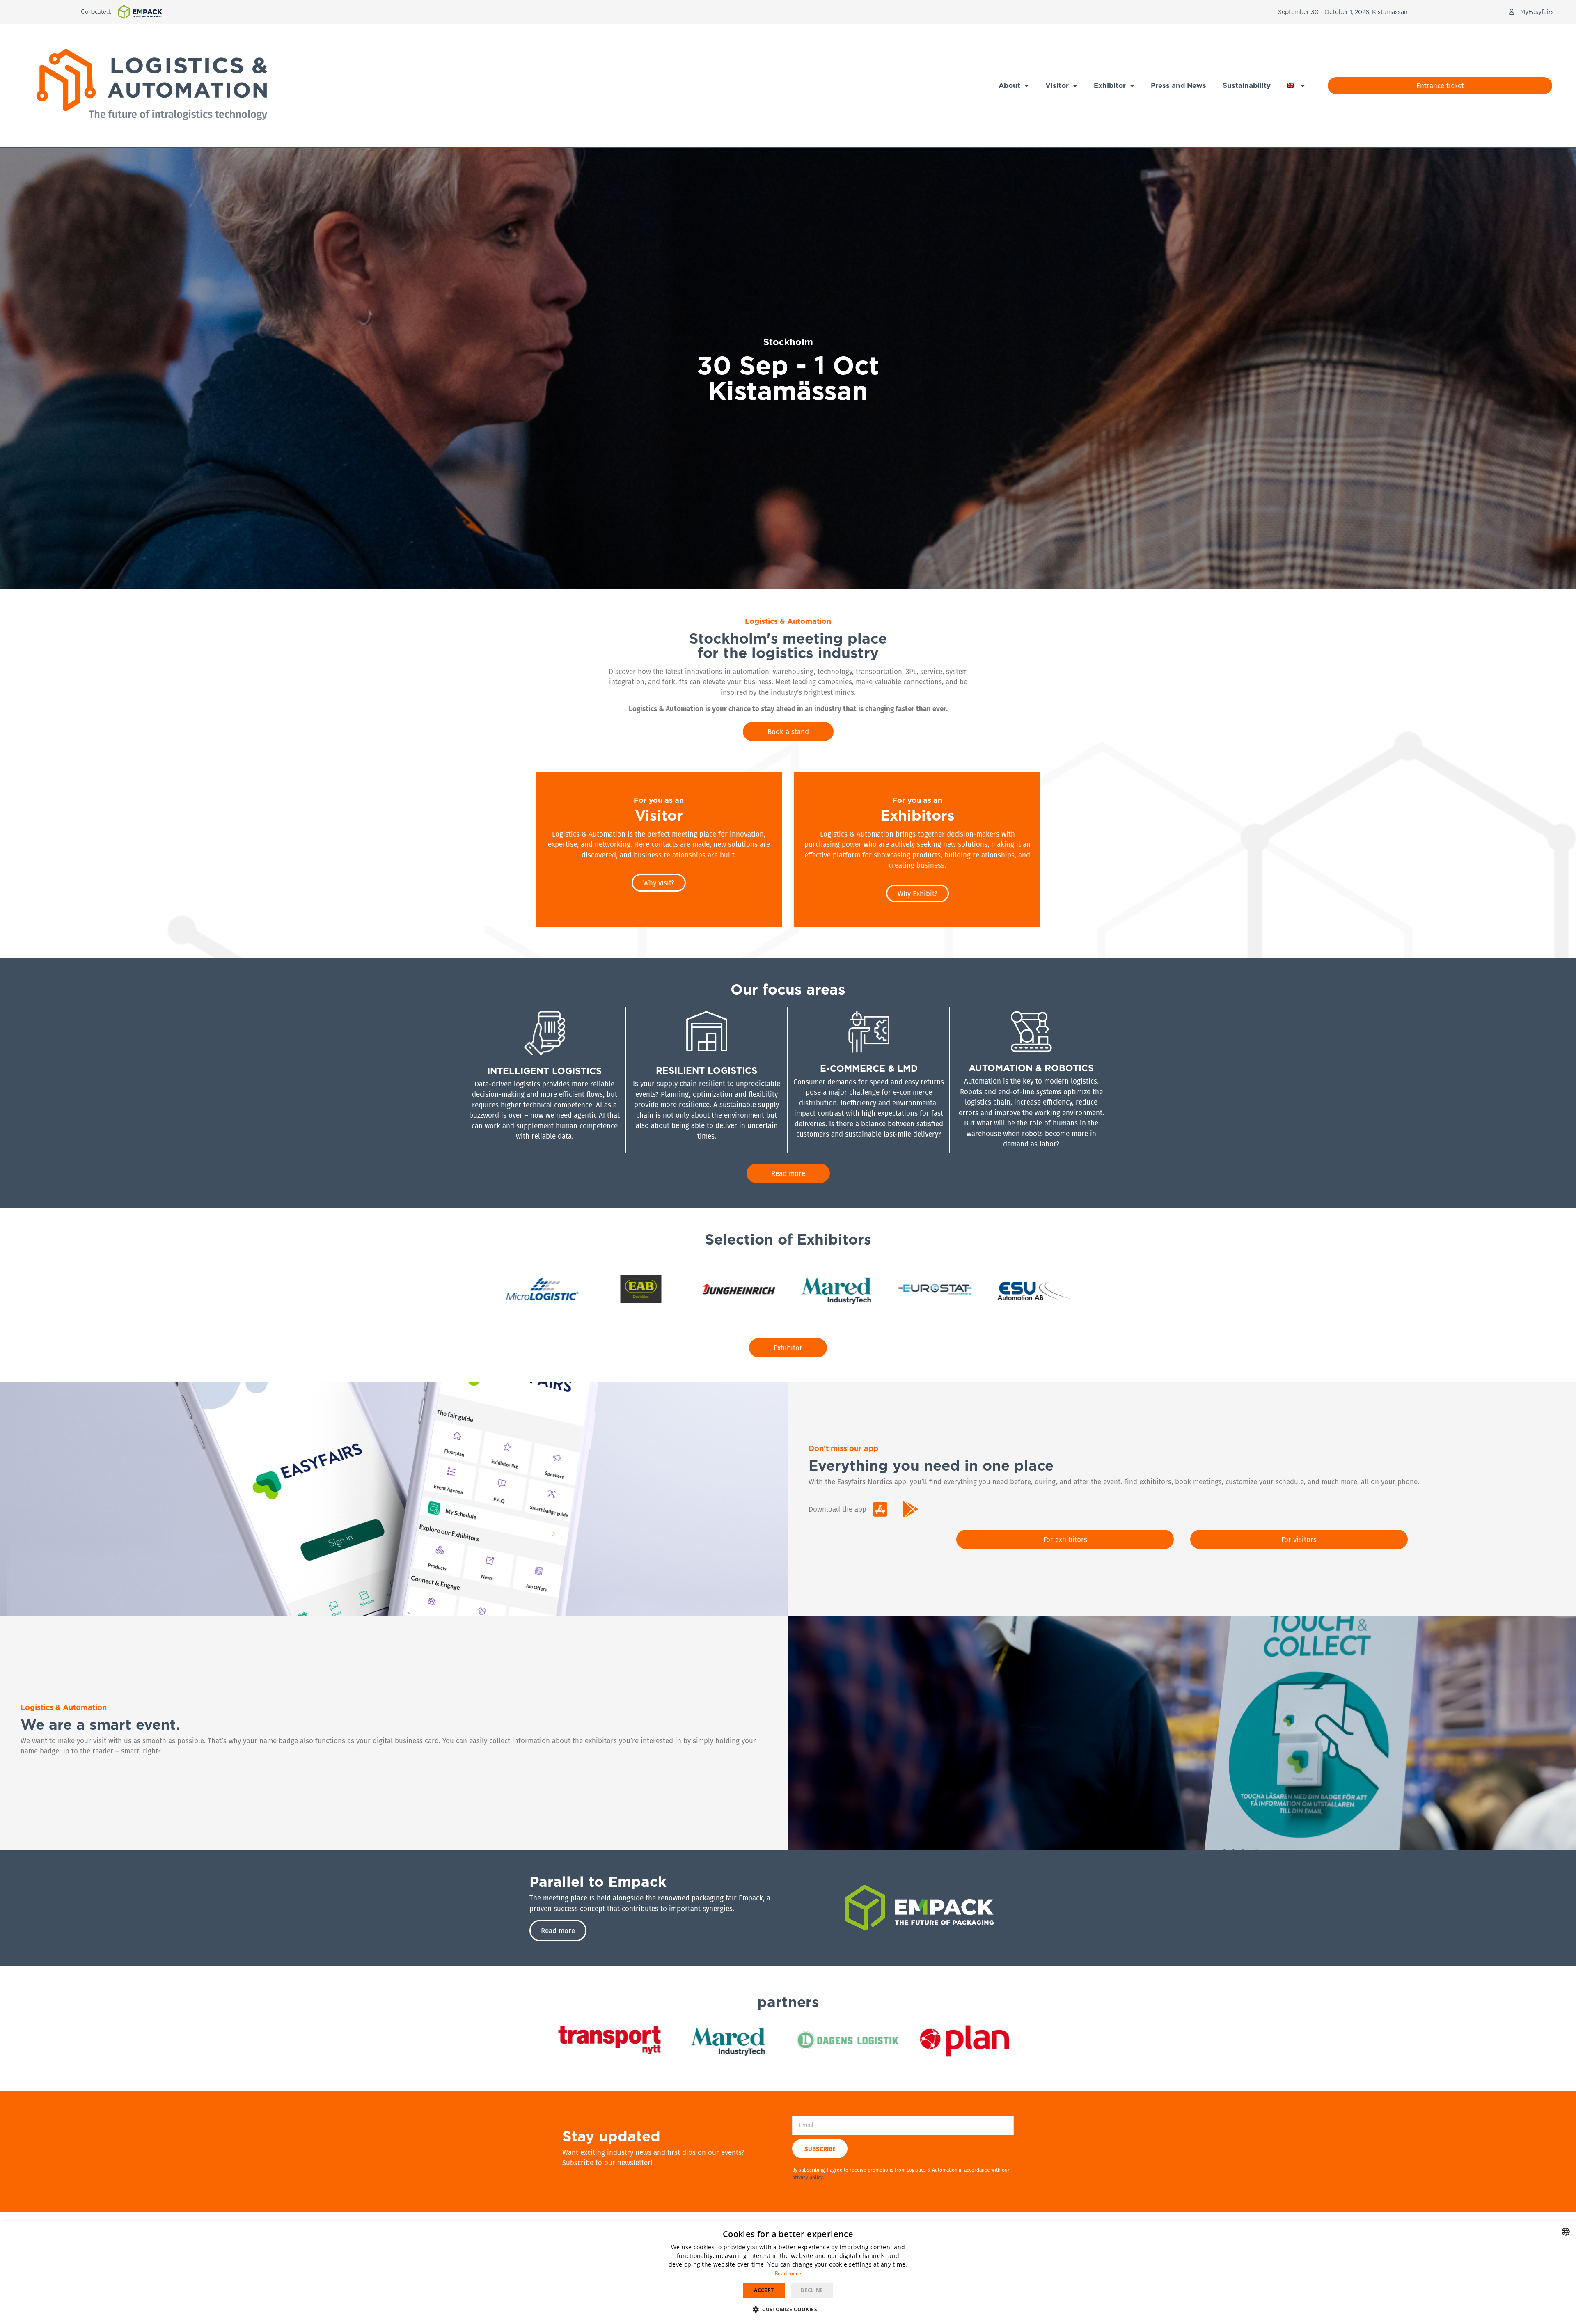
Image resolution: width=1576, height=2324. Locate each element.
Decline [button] (812, 2290)
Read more (788, 2273)
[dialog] (788, 2273)
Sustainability (1247, 85)
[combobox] (1566, 2232)
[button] (1531, 12)
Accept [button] (764, 2290)
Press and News (1179, 85)
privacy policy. (808, 2177)
